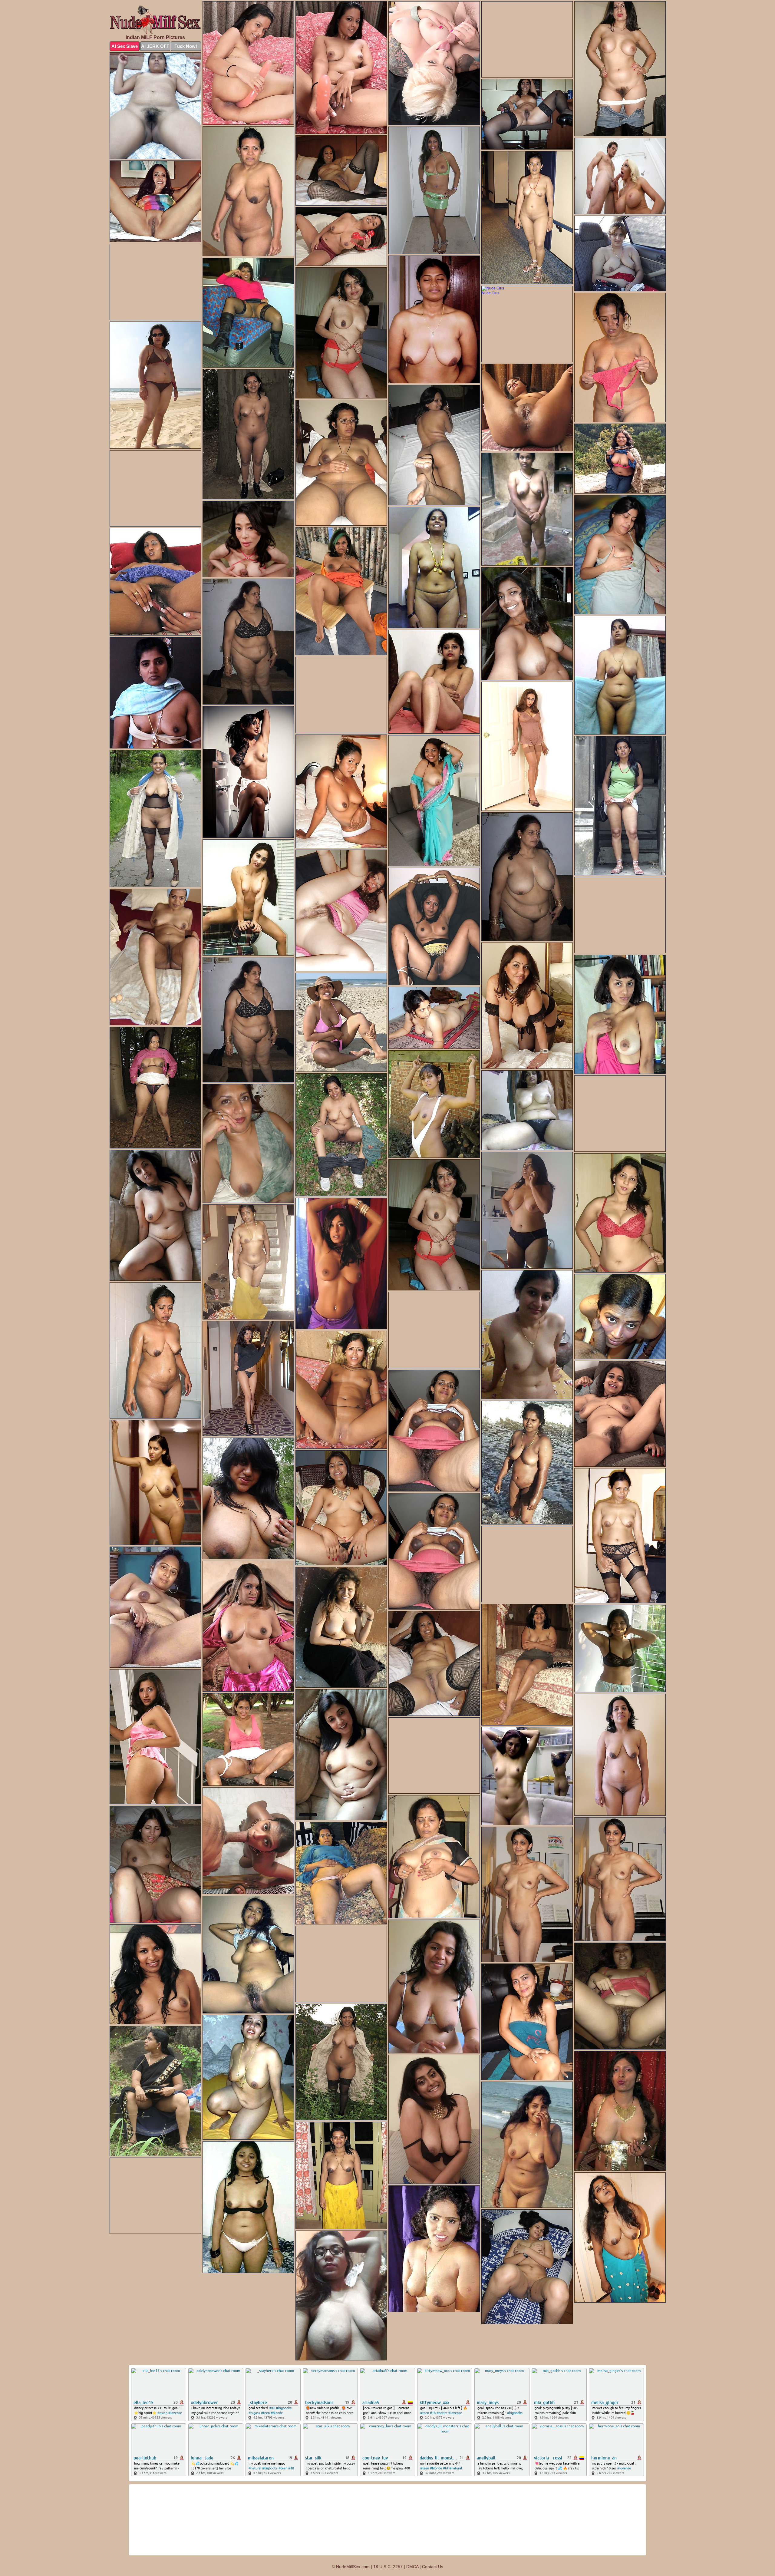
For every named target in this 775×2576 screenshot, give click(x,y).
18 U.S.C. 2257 (388, 2567)
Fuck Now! (186, 46)
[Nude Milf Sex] (155, 19)
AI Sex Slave (125, 46)
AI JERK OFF (155, 46)
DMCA (412, 2567)
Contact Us (433, 2567)
